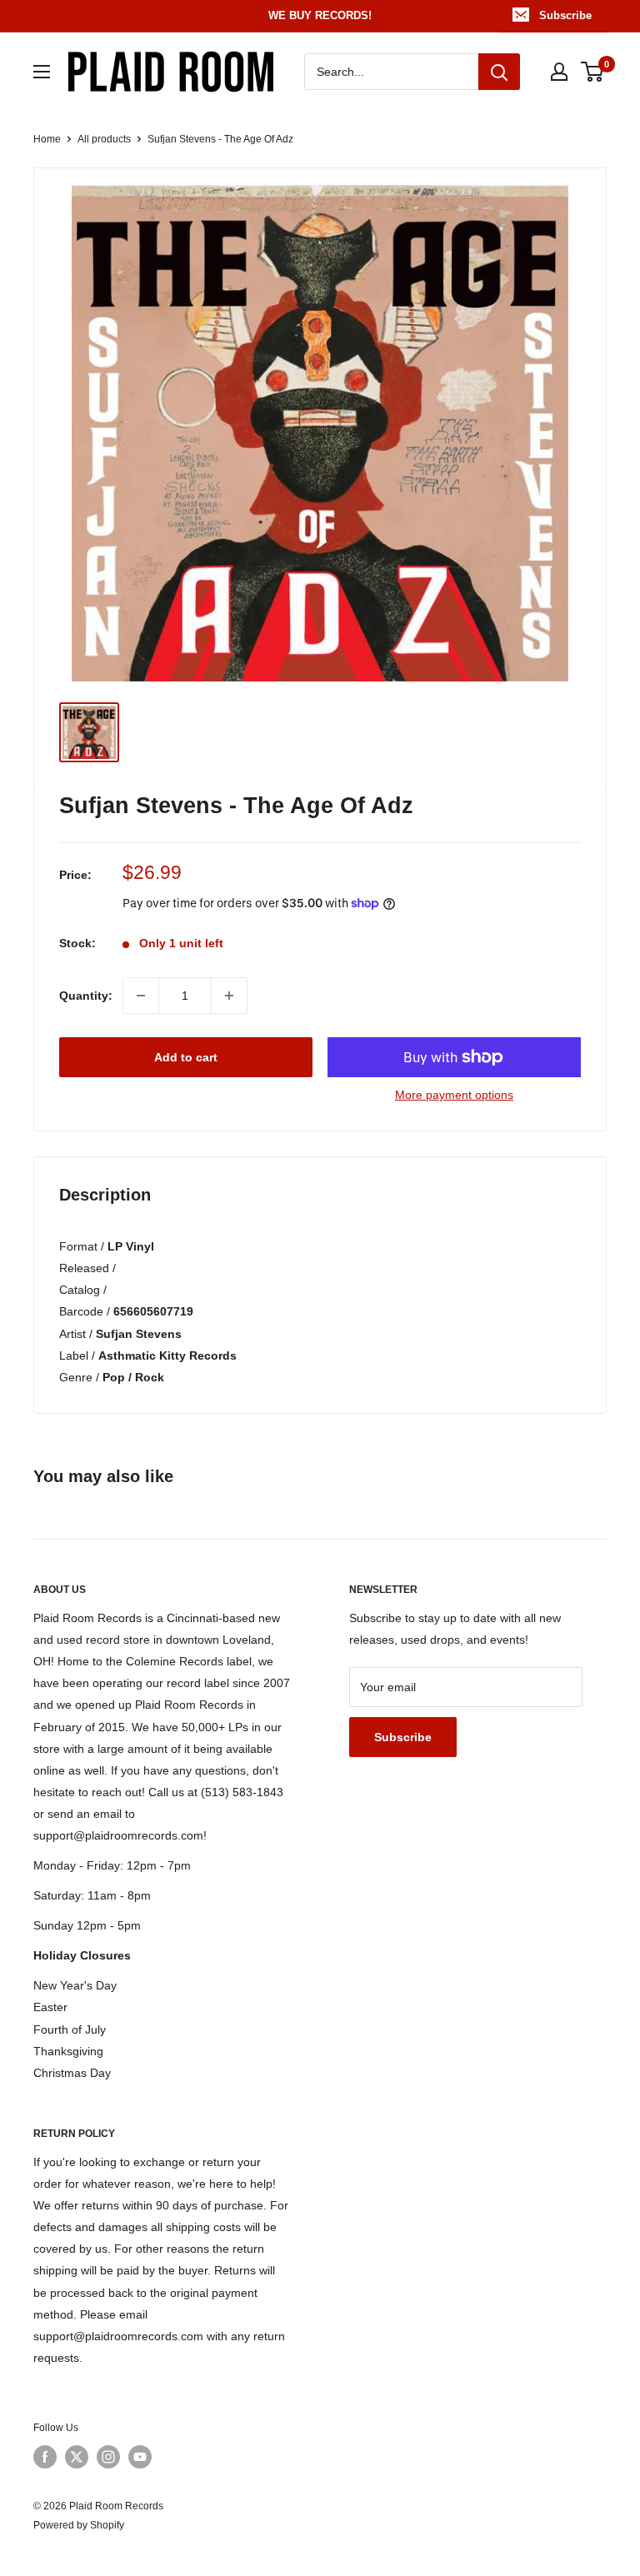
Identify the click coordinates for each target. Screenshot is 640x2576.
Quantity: (86, 996)
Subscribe (565, 15)
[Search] (499, 72)
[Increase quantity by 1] (229, 996)
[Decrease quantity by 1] (141, 996)
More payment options (454, 1095)
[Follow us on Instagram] (108, 2457)
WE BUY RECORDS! (320, 15)
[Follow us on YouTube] (140, 2457)
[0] (593, 72)
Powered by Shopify (79, 2525)
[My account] (559, 72)
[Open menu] (42, 72)
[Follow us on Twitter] (77, 2457)
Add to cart (186, 1057)
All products (104, 139)
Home (47, 139)
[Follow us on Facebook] (45, 2457)
